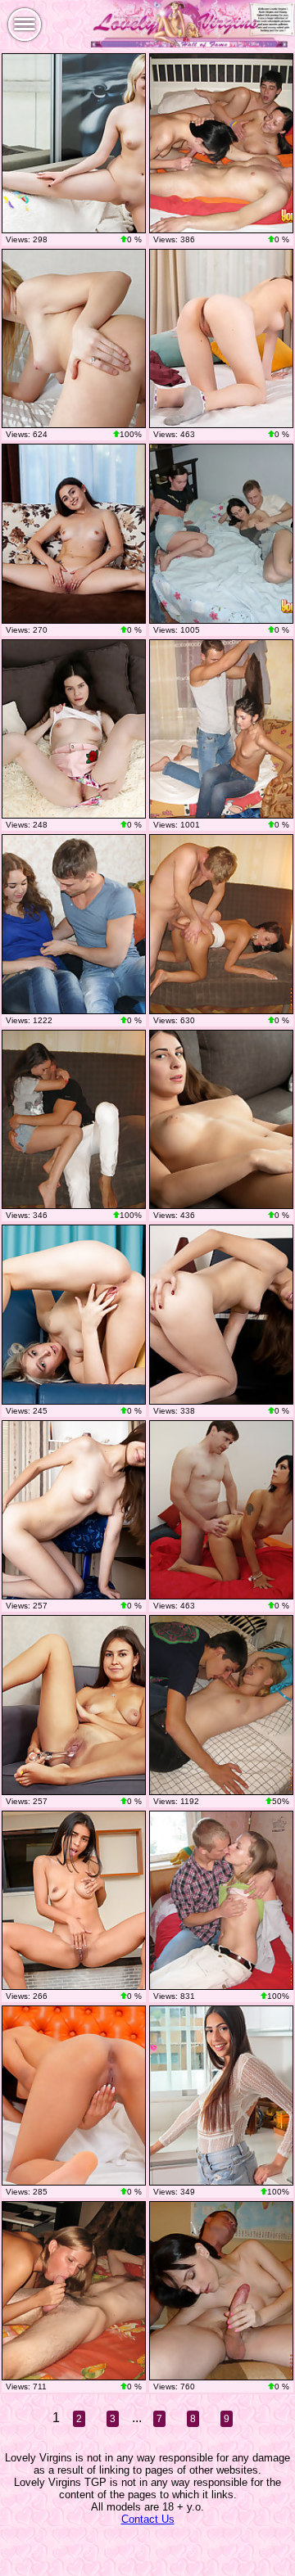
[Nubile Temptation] (74, 143)
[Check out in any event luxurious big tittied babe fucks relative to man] (221, 2291)
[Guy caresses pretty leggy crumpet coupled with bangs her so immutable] (221, 924)
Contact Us (148, 2519)
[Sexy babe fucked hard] (74, 1120)
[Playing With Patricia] (74, 1315)
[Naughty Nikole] (74, 339)
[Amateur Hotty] (74, 2096)
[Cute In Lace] (74, 1705)
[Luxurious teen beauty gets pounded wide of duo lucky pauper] (74, 924)
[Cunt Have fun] (74, 729)
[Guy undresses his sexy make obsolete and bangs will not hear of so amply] (221, 729)
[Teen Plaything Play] (221, 339)
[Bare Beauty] (221, 1120)
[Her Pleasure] (74, 1510)
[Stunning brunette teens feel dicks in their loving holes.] (221, 143)
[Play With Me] (221, 1315)
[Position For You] (74, 534)
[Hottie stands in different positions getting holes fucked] (74, 2291)
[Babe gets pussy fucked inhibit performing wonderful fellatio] (221, 1510)
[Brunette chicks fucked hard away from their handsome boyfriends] (221, 534)
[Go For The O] (74, 1901)
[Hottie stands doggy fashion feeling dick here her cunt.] (221, 1901)
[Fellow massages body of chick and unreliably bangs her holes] (221, 1705)
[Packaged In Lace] (221, 2096)
